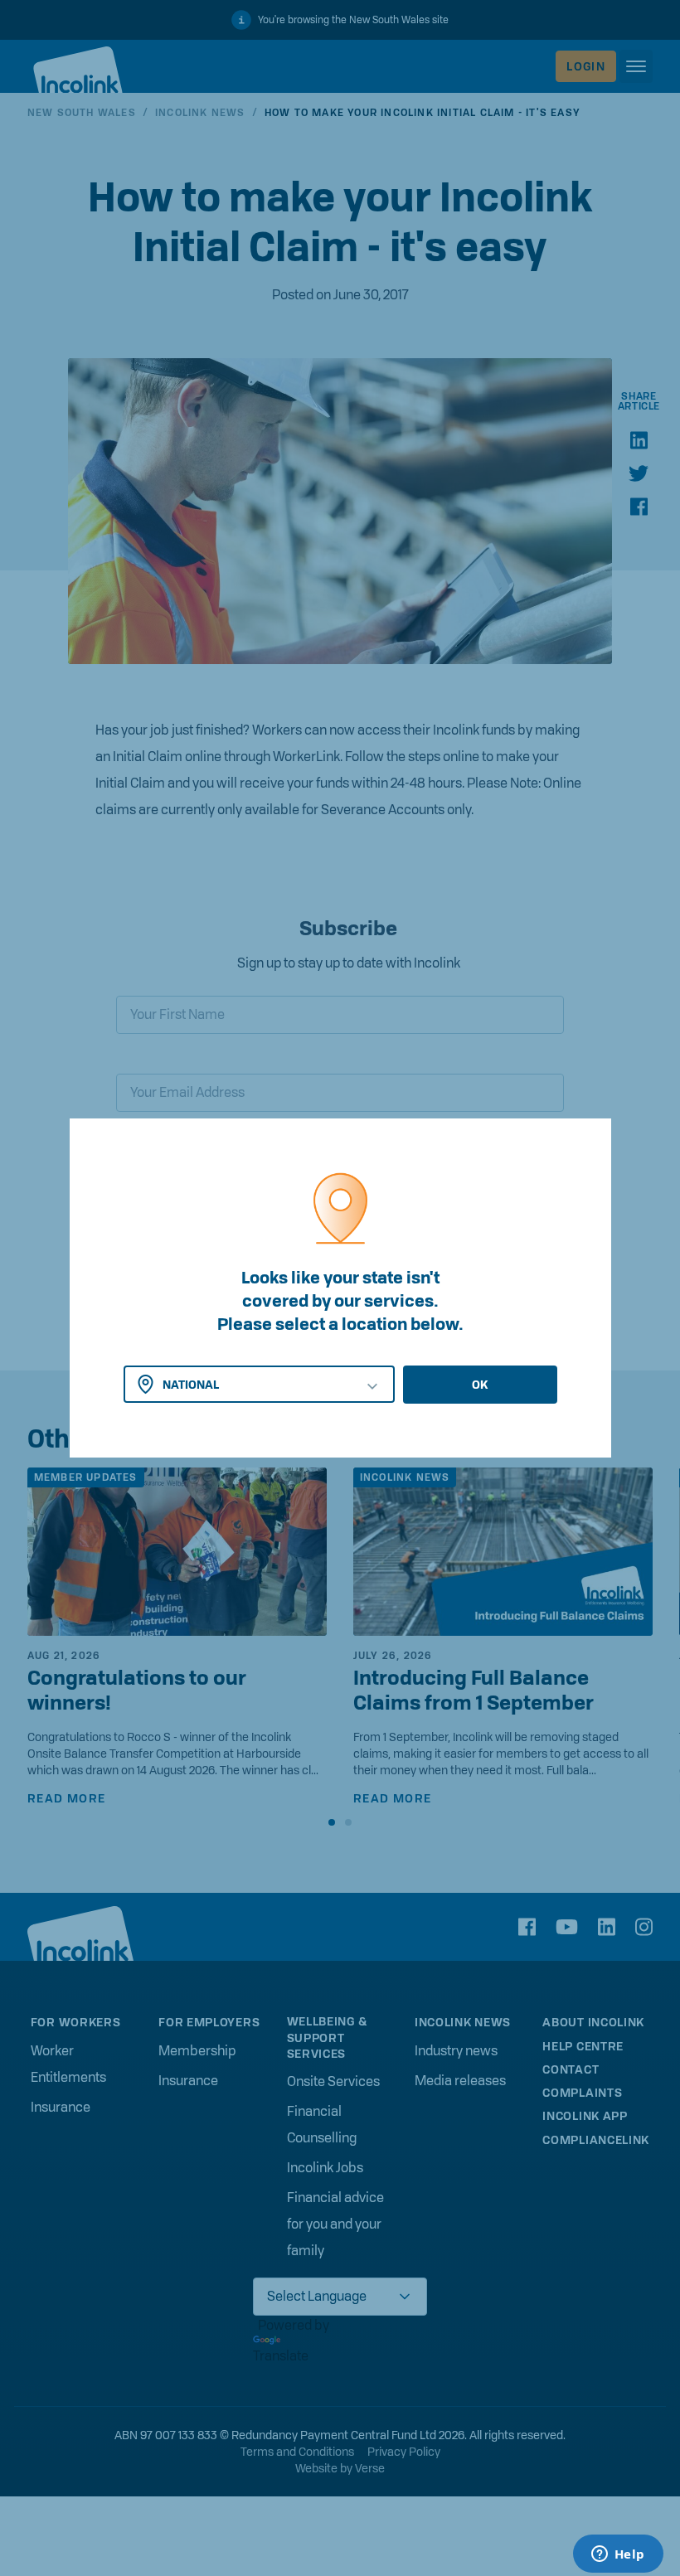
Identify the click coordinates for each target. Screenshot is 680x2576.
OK (480, 1385)
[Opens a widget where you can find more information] (618, 2555)
